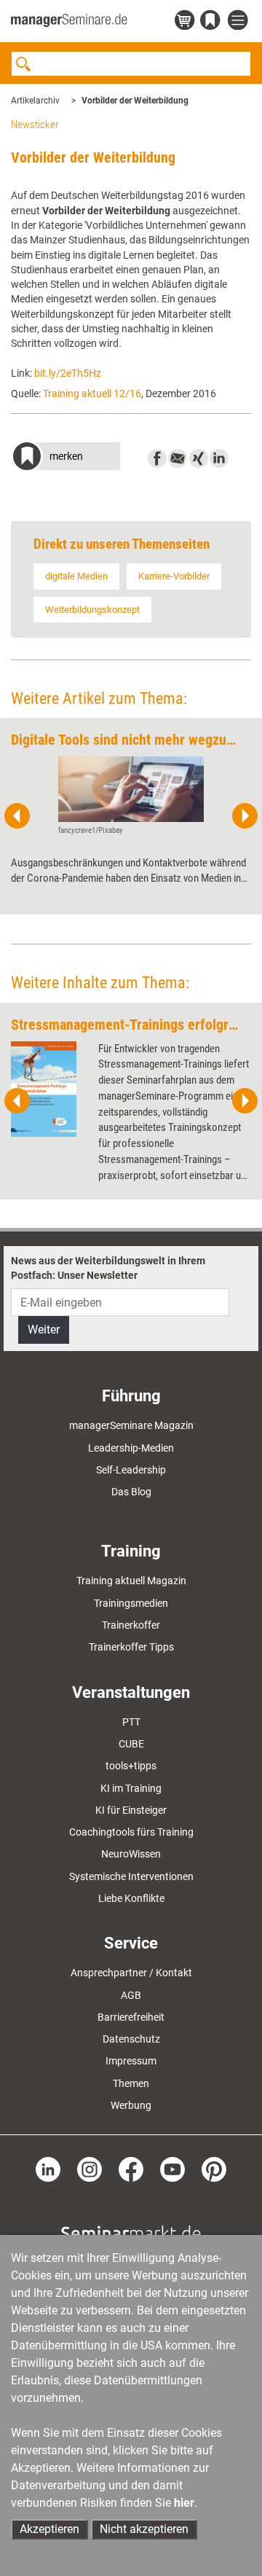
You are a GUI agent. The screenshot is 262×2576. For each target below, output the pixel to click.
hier (184, 2503)
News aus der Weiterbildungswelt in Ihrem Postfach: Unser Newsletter (108, 1268)
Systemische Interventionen (131, 1876)
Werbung (131, 2105)
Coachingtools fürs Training (131, 1832)
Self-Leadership (131, 1470)
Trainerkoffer (131, 1625)
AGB (131, 1995)
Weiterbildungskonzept (92, 610)
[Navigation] (239, 21)
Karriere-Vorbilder (174, 576)
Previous (17, 816)
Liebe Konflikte (131, 1898)
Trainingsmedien (131, 1603)
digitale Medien (76, 576)
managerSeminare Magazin (131, 1425)
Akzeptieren (49, 2529)
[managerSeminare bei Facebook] (131, 2169)
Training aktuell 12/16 (92, 394)
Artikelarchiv (35, 101)
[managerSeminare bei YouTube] (172, 2169)
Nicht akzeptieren (144, 2529)
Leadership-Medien (131, 1448)
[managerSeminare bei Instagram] (90, 2169)
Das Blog (131, 1492)
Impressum (131, 2061)
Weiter (44, 1330)
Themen (131, 2083)
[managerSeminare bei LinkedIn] (48, 2169)
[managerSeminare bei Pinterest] (214, 2169)
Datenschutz (131, 2039)
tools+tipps (131, 1766)
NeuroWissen (131, 1854)
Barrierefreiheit (131, 2017)
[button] (65, 458)
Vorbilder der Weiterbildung (135, 101)
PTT (131, 1722)
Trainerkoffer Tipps (131, 1647)
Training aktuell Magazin (131, 1581)
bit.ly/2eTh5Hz (68, 373)
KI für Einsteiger (131, 1810)
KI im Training (131, 1788)
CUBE (131, 1744)
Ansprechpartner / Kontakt (131, 1973)
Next (245, 816)
